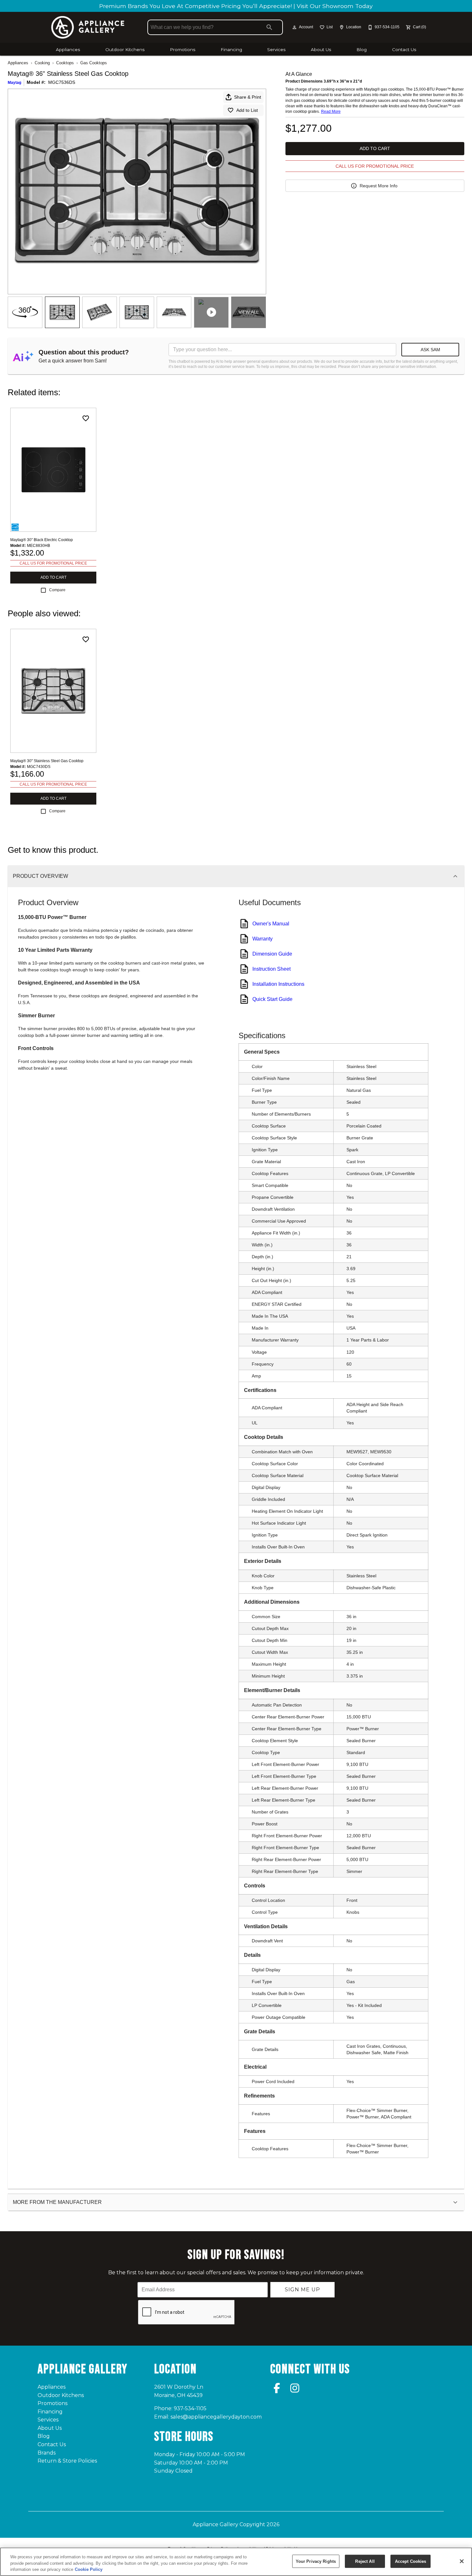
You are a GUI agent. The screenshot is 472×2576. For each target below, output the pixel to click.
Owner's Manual (271, 924)
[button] (294, 27)
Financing (231, 49)
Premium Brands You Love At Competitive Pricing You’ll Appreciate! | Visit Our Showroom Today (236, 6)
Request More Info (379, 186)
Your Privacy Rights (316, 2561)
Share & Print (248, 97)
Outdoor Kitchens (125, 49)
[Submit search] (269, 27)
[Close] (462, 2561)
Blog (362, 49)
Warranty (262, 939)
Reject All (365, 2561)
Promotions (183, 49)
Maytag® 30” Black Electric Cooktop (42, 540)
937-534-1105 (190, 2408)
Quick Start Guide (272, 999)
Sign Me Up (302, 2290)
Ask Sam (430, 350)
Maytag (14, 83)
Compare (57, 590)
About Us (321, 49)
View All (249, 312)
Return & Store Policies (67, 2461)
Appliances (68, 49)
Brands (47, 2453)
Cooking (42, 63)
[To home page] (88, 27)
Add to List (247, 110)
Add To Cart (375, 148)
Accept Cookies (411, 2561)
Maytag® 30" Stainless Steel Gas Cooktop (47, 761)
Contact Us (404, 49)
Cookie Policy (89, 2569)
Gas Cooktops (94, 63)
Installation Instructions (278, 984)
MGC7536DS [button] (62, 82)
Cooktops (65, 63)
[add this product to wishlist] (86, 418)
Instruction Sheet (271, 969)
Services (276, 49)
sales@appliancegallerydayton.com (216, 2417)
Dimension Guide (272, 954)
